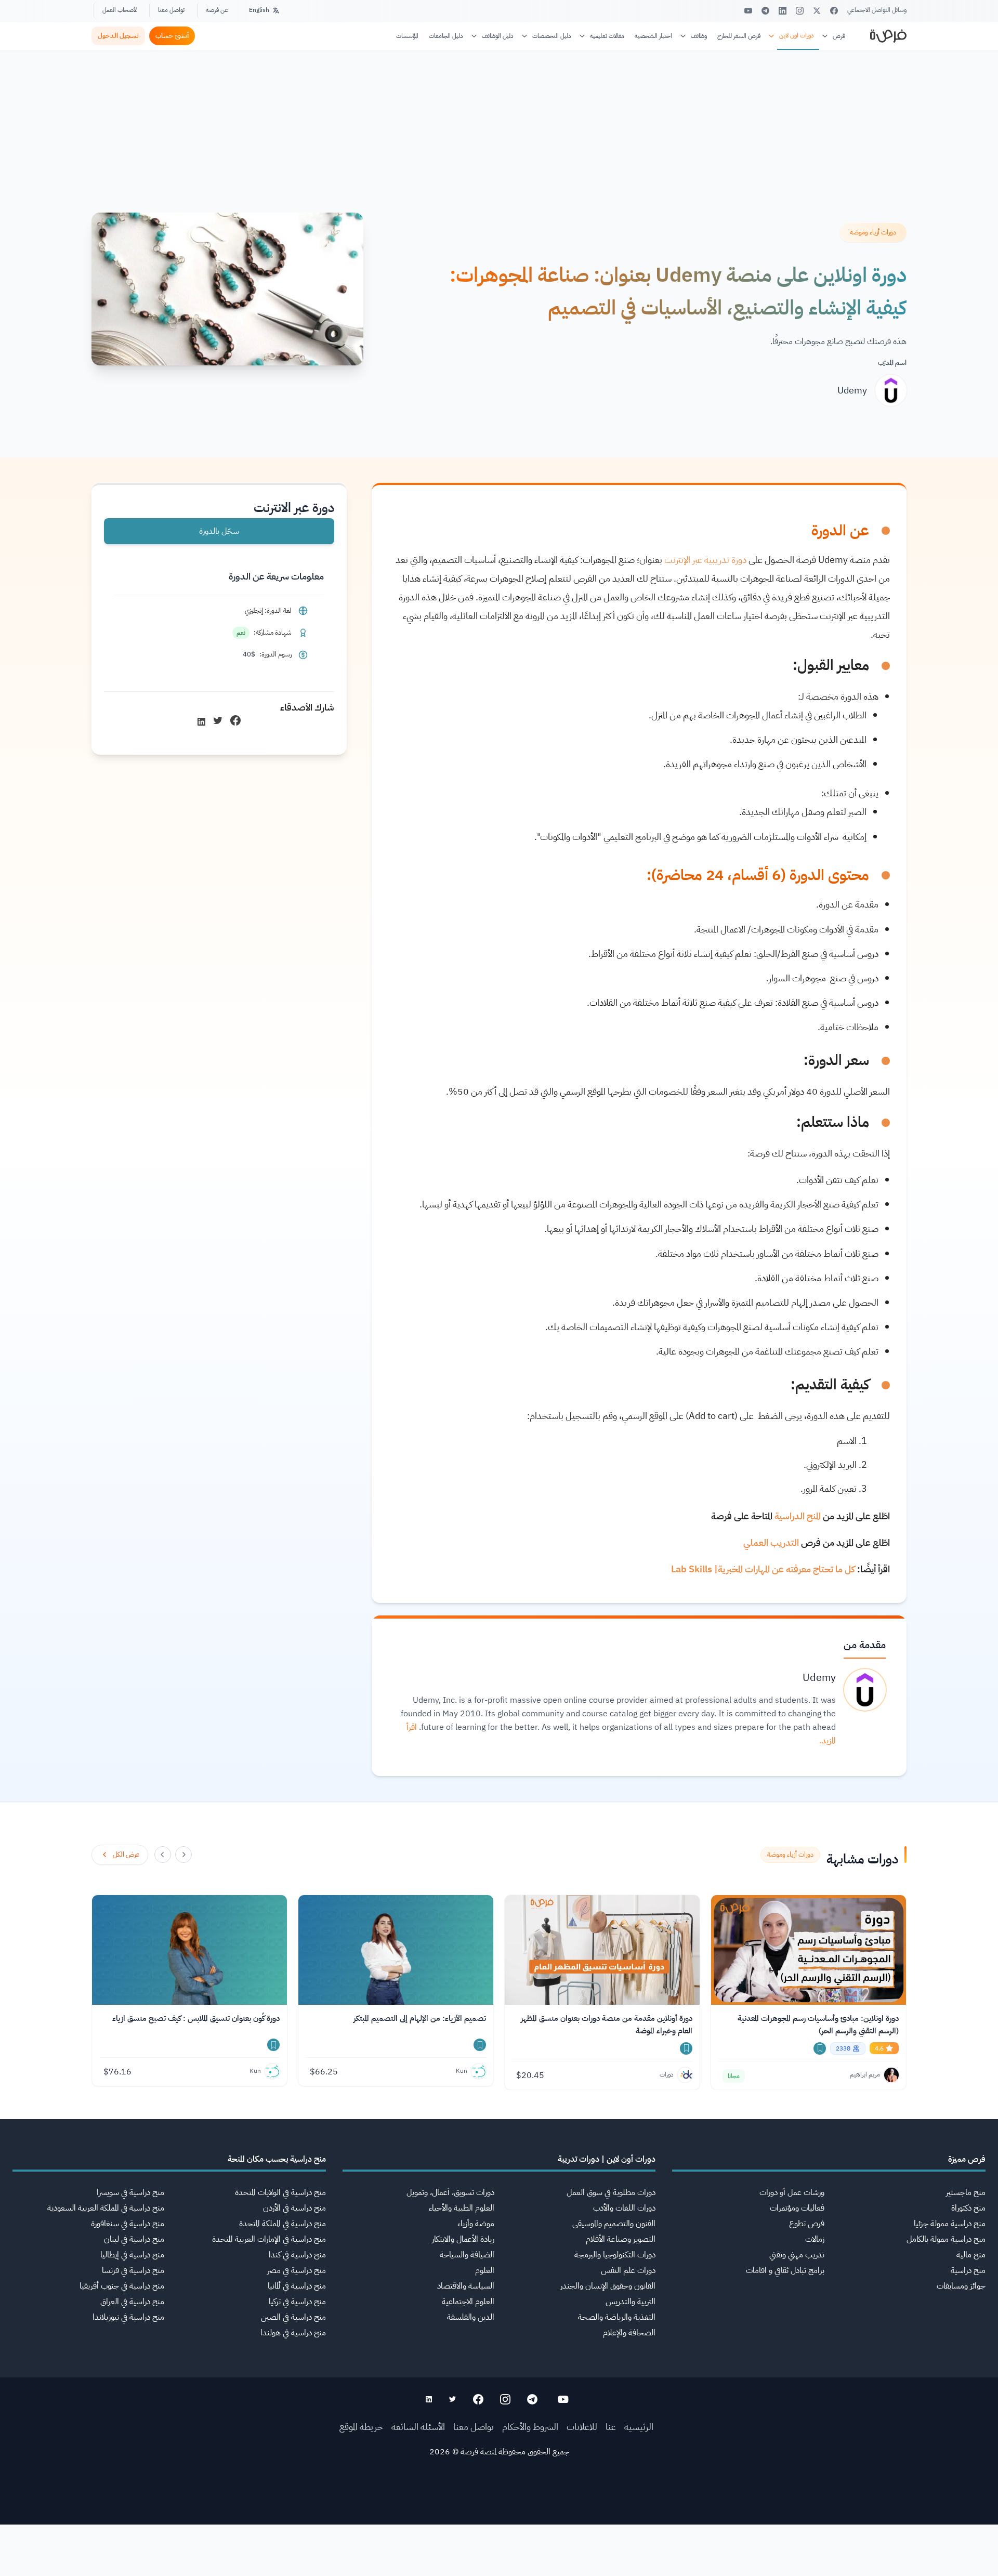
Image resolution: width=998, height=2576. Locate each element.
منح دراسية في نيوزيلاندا (128, 2317)
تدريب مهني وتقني (797, 2255)
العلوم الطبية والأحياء (462, 2208)
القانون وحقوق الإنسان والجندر (608, 2286)
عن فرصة (217, 10)
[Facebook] (834, 11)
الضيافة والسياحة (467, 2255)
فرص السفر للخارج (739, 36)
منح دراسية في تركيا (297, 2302)
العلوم (485, 2270)
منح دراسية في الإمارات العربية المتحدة (269, 2239)
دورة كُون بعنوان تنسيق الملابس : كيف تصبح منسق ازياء (196, 2018)
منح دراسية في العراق (132, 2302)
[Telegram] (765, 11)
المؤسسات (407, 36)
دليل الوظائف (498, 36)
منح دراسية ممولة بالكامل (946, 2239)
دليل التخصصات (552, 36)
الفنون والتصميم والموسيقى (614, 2224)
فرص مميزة (967, 2159)
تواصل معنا (171, 10)
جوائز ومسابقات (961, 2286)
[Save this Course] (820, 2048)
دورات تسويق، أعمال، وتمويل (450, 2192)
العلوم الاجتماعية (468, 2302)
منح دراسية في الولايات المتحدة (280, 2192)
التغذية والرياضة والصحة (617, 2317)
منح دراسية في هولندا (293, 2333)
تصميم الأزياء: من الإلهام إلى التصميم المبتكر (420, 2018)
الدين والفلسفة (471, 2317)
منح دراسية (968, 2270)
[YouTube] (748, 11)
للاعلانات (582, 2427)
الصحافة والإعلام (629, 2333)
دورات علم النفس (628, 2270)
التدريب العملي (771, 1542)
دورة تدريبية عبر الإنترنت (705, 560)
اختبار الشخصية (653, 36)
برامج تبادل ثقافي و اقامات (785, 2270)
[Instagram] (800, 11)
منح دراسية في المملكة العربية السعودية (106, 2208)
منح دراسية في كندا (297, 2255)
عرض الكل (126, 1854)
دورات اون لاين (797, 35)
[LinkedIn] (783, 11)
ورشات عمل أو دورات (792, 2192)
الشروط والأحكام (530, 2427)
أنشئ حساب (172, 36)
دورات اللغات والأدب (624, 2208)
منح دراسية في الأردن (294, 2208)
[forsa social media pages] (563, 2399)
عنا (611, 2427)
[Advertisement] (499, 2553)
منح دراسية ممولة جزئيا (950, 2224)
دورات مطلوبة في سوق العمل (611, 2192)
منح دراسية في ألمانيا (297, 2286)
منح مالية (971, 2255)
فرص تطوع (807, 2224)
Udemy (852, 390)
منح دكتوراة (968, 2208)
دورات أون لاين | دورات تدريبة (607, 2159)
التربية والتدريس (631, 2302)
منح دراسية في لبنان (134, 2239)
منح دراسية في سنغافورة (128, 2224)
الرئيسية (639, 2427)
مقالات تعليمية (607, 36)
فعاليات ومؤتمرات (797, 2208)
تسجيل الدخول (118, 36)
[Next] (163, 1855)
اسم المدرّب (892, 363)
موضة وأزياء (476, 2224)
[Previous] (183, 1855)
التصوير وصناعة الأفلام (621, 2239)
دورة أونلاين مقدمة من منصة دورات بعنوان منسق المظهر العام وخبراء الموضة (607, 2025)
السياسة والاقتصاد (466, 2286)
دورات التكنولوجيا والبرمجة (615, 2255)
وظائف (699, 36)
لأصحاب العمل (120, 10)
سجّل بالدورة (219, 531)
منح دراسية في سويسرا (130, 2192)
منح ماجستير (966, 2192)
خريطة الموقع (361, 2427)
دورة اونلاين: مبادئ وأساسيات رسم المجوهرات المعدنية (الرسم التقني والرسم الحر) (818, 2025)
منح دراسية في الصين (293, 2317)
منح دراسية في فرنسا (133, 2270)
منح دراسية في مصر (297, 2270)
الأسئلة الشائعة (418, 2427)
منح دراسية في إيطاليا (132, 2255)
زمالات (815, 2239)
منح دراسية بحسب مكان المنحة (277, 2159)
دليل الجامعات (446, 36)
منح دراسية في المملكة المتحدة (283, 2224)
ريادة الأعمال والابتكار (463, 2239)
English (259, 10)
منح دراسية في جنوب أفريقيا (122, 2286)
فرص (839, 36)
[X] (817, 11)
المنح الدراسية (798, 1516)
